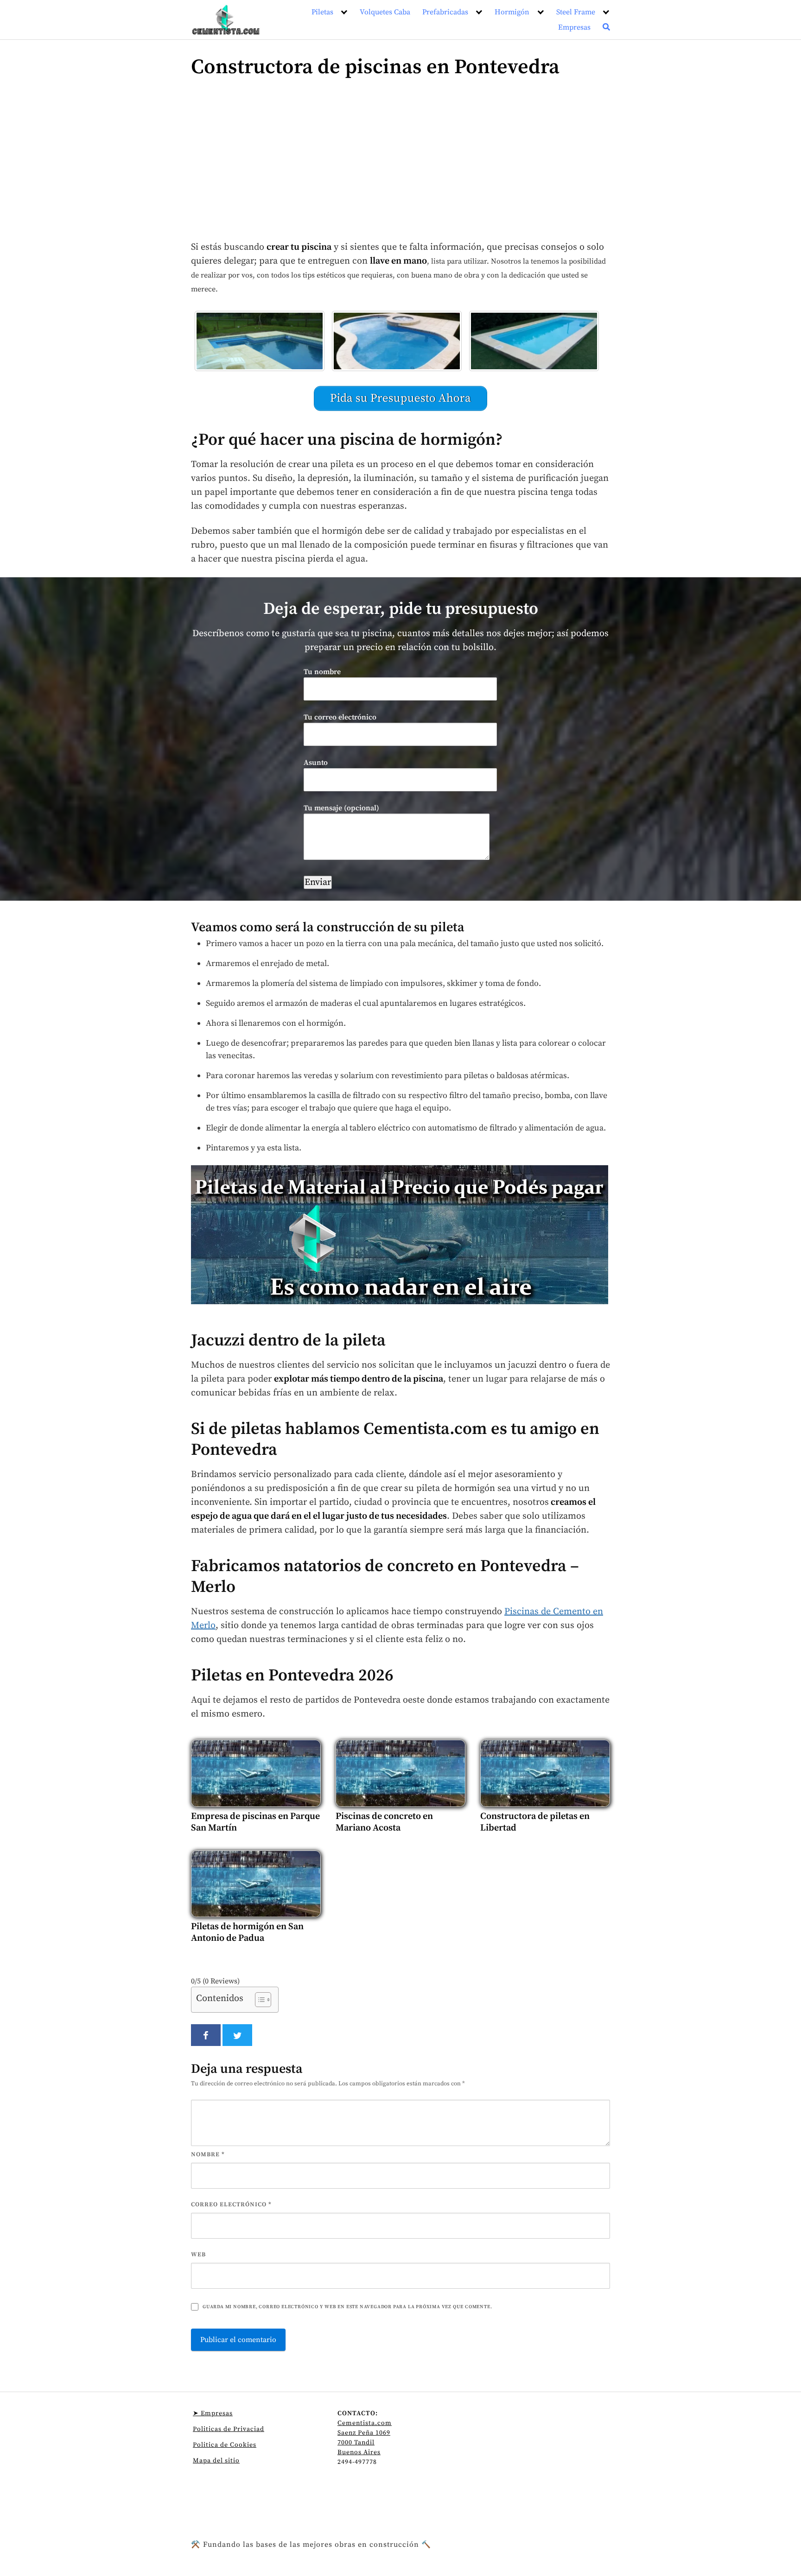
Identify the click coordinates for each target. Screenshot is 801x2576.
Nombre (208, 2154)
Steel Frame (576, 12)
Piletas (322, 12)
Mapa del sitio (216, 2461)
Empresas (574, 27)
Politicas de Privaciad (229, 2429)
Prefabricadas (445, 12)
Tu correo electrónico (340, 717)
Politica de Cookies (225, 2445)
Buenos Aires (359, 2452)
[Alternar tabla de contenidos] (258, 2000)
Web (198, 2254)
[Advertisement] (400, 164)
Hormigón (512, 12)
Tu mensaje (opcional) (341, 808)
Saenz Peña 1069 (364, 2433)
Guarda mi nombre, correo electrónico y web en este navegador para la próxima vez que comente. (347, 2307)
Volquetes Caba (385, 12)
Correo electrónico (231, 2204)
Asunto (316, 763)
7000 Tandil (356, 2443)
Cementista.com (365, 2423)
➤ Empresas (213, 2413)
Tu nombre (322, 672)
